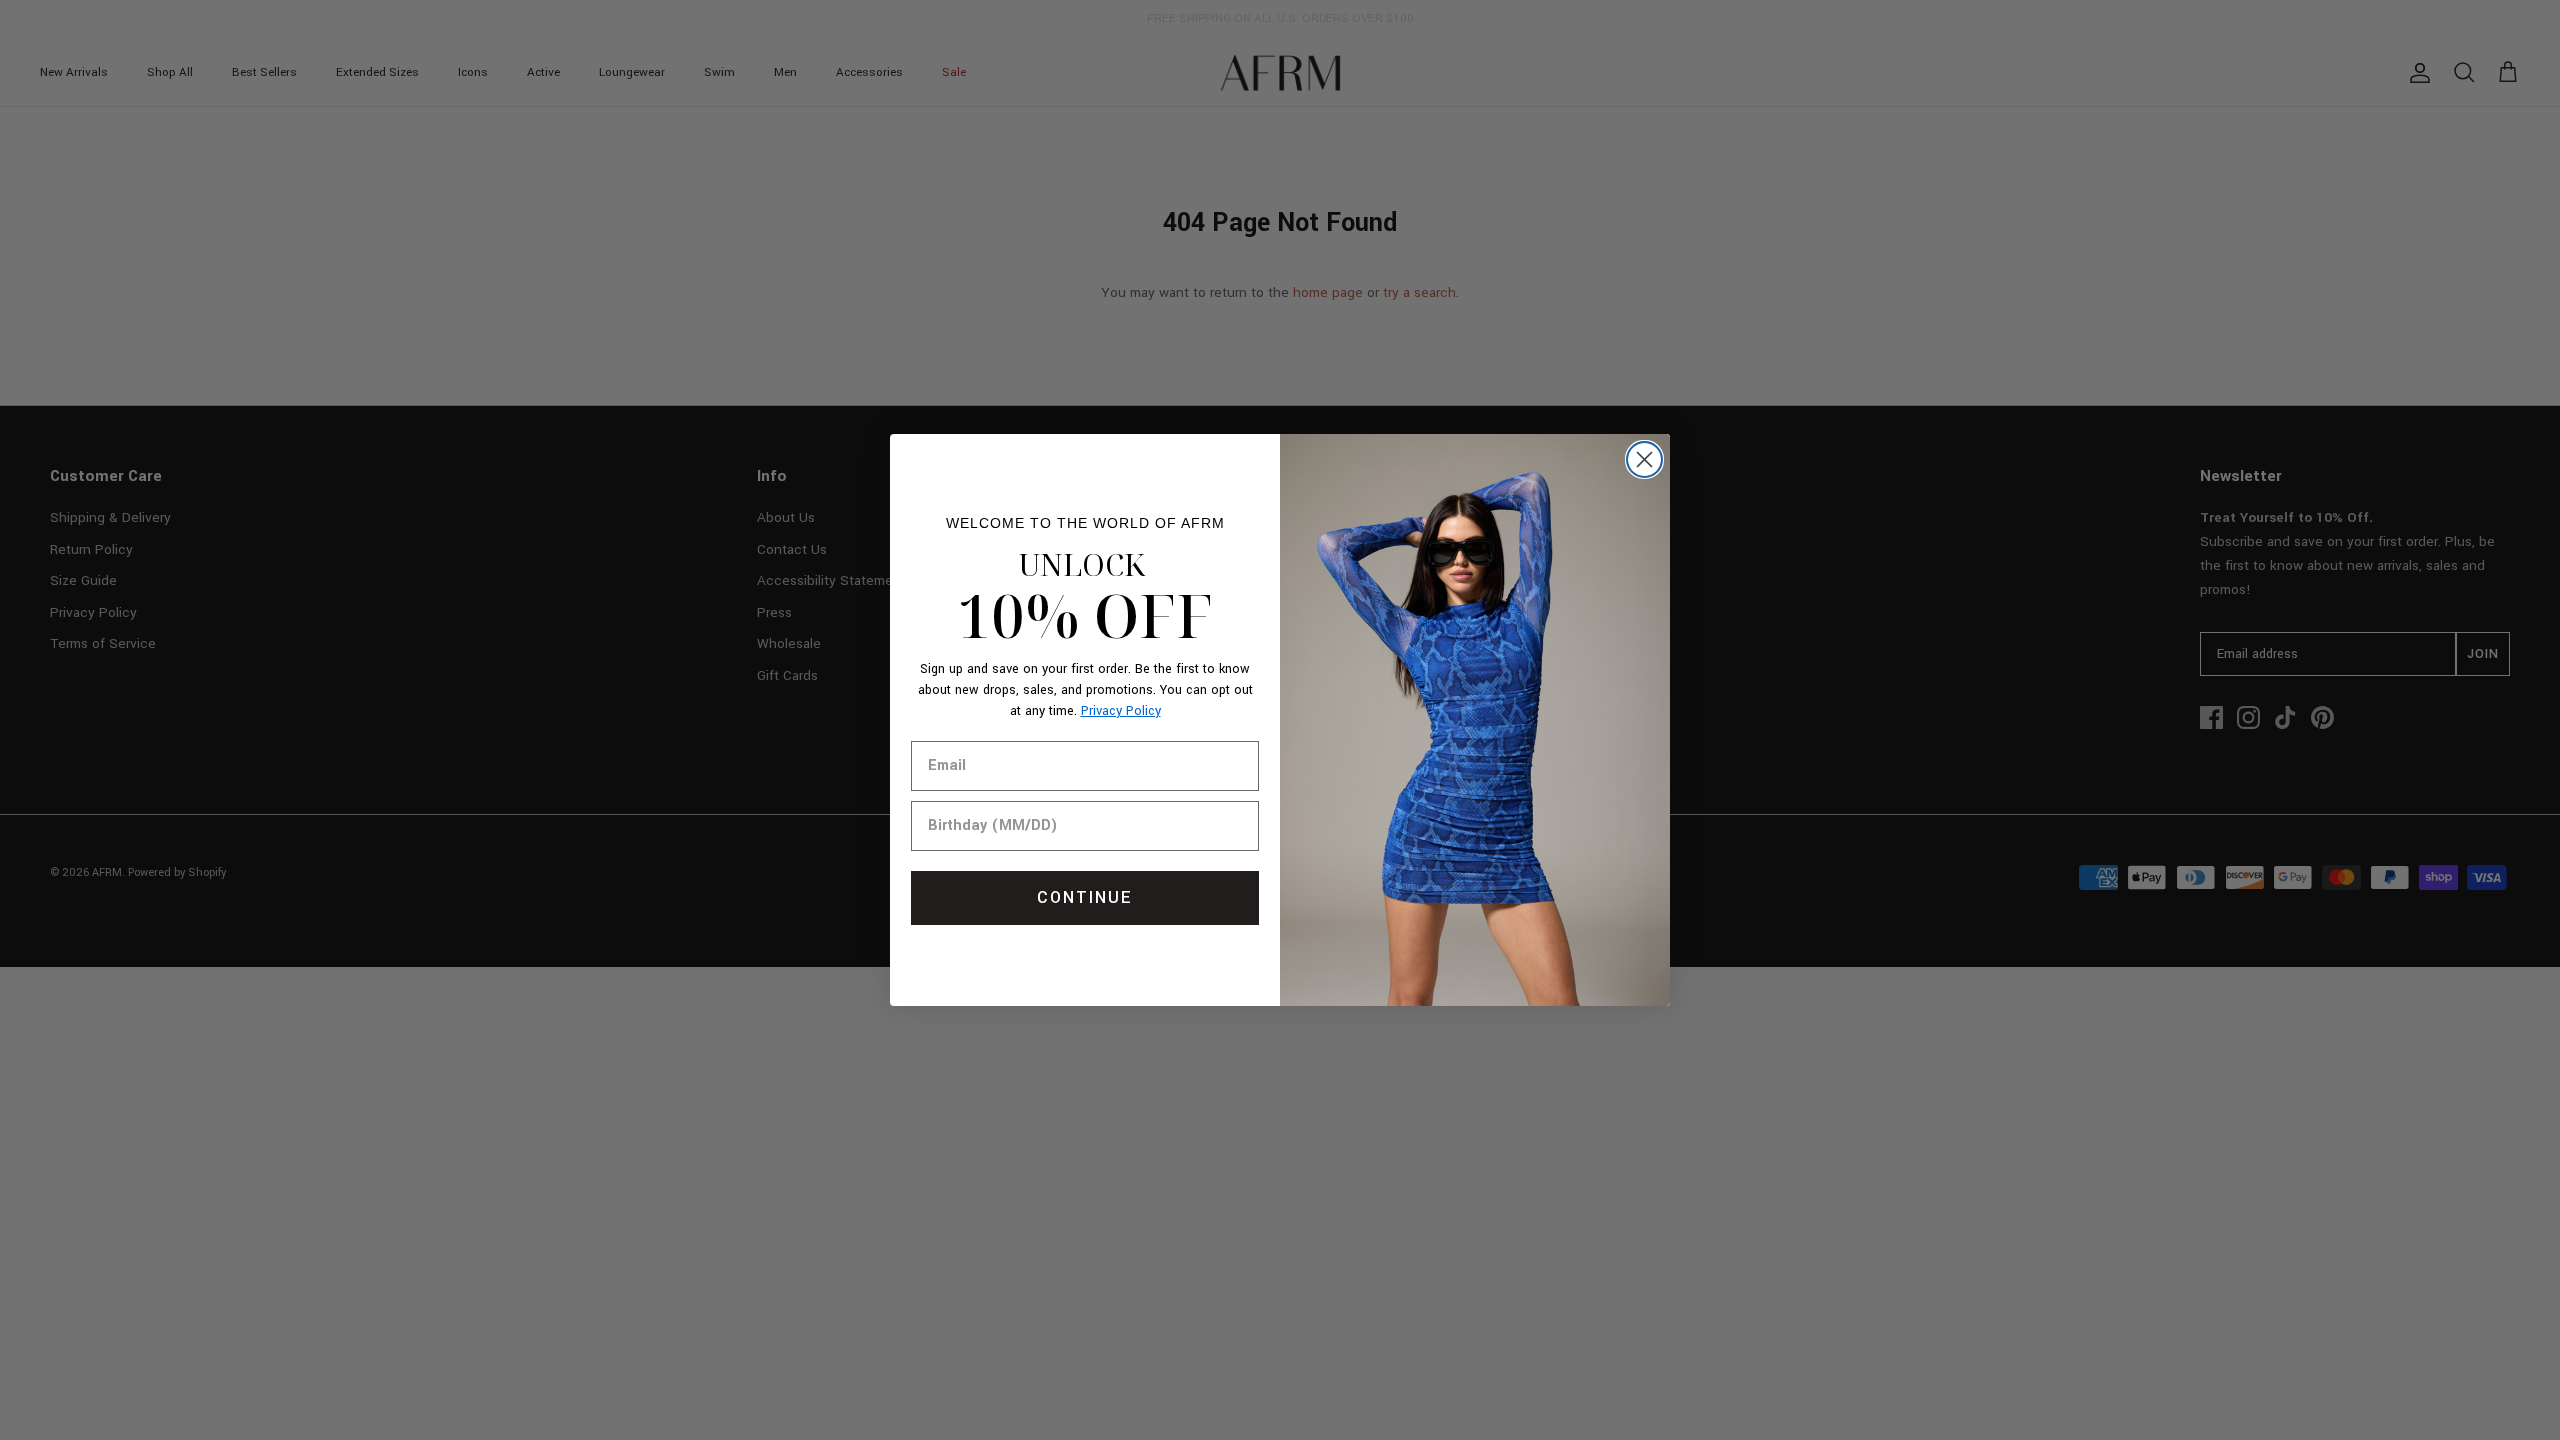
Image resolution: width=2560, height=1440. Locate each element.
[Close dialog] (1644, 459)
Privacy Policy (1121, 711)
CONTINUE (1085, 897)
